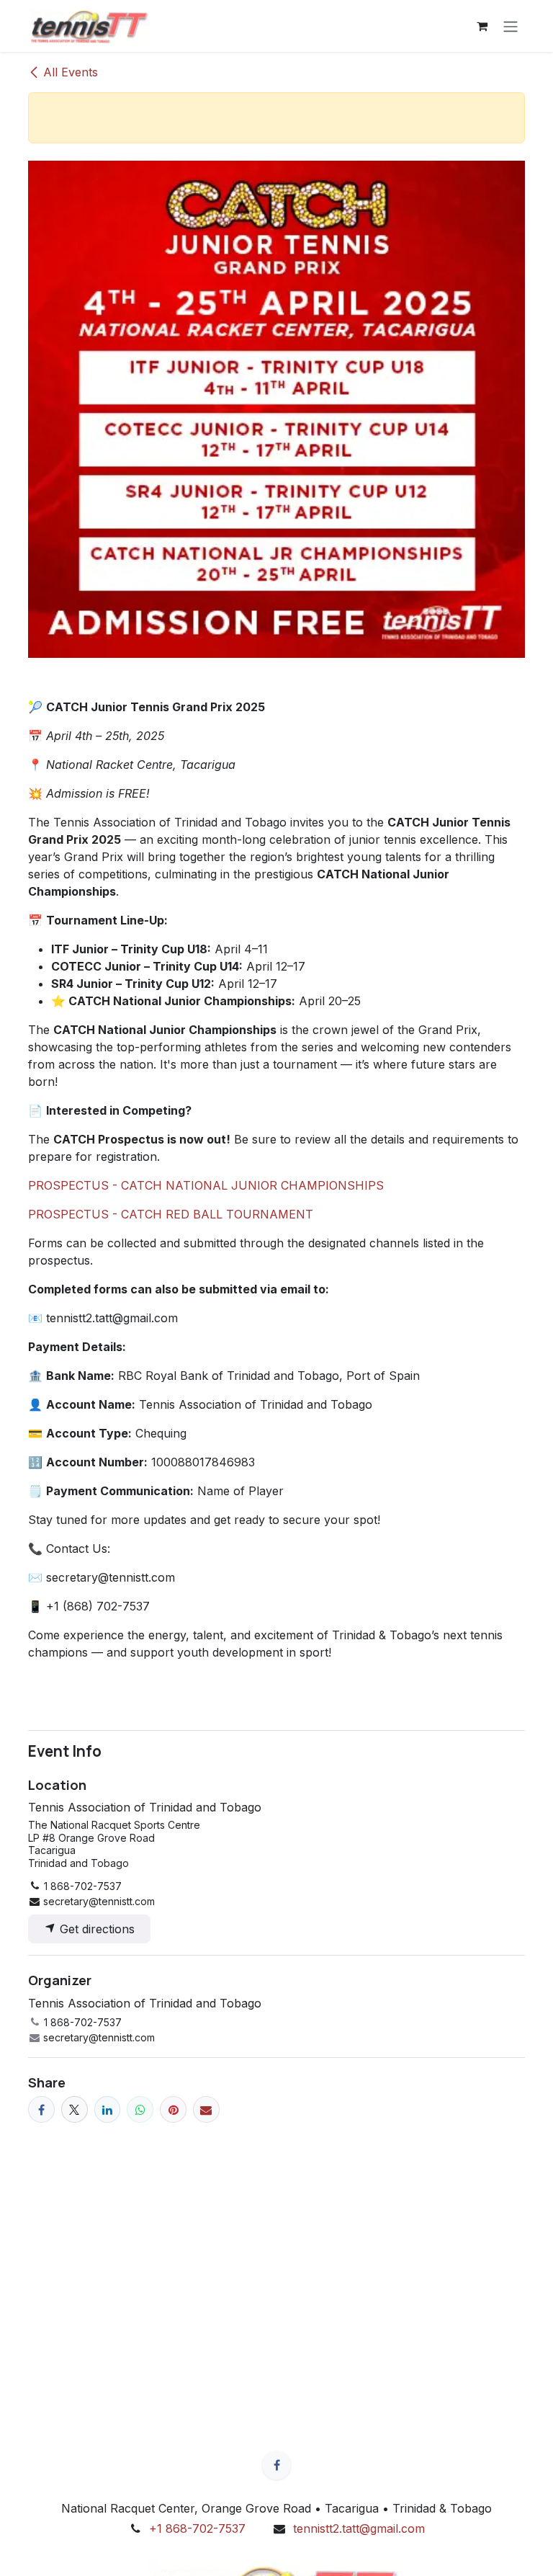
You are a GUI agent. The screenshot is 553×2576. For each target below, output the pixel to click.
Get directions (95, 1929)
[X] (75, 2109)
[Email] (206, 2109)
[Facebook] (41, 2109)
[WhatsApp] (140, 2109)
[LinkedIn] (108, 2109)
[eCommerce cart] (482, 26)
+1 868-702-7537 (197, 2528)
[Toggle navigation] (511, 26)
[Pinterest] (173, 2109)
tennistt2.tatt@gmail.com (359, 2528)
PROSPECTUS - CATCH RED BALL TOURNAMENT (171, 1214)
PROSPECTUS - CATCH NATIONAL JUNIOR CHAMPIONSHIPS (206, 1185)
